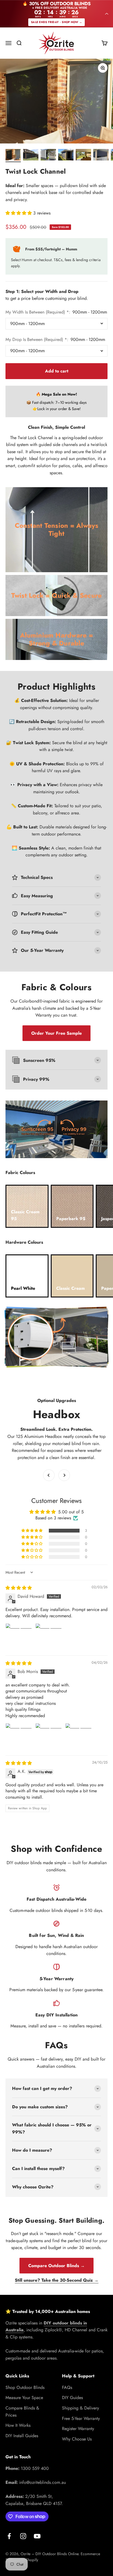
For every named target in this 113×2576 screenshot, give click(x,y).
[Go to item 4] (66, 156)
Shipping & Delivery (80, 2408)
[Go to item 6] (101, 156)
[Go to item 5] (83, 156)
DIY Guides (72, 2398)
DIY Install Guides (22, 2436)
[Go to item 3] (48, 156)
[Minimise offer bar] (107, 14)
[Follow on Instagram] (23, 2536)
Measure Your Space (24, 2398)
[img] (19, 1588)
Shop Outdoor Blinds (25, 2387)
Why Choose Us (77, 2439)
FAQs (67, 2387)
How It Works (18, 2425)
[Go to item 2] (31, 156)
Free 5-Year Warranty (81, 2418)
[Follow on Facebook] (9, 2536)
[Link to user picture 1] (19, 1637)
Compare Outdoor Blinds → (56, 2266)
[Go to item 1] (13, 156)
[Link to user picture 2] (49, 1637)
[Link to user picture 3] (78, 1736)
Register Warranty (78, 2429)
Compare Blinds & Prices (22, 2412)
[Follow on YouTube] (37, 2536)
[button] (19, 213)
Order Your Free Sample (56, 1033)
